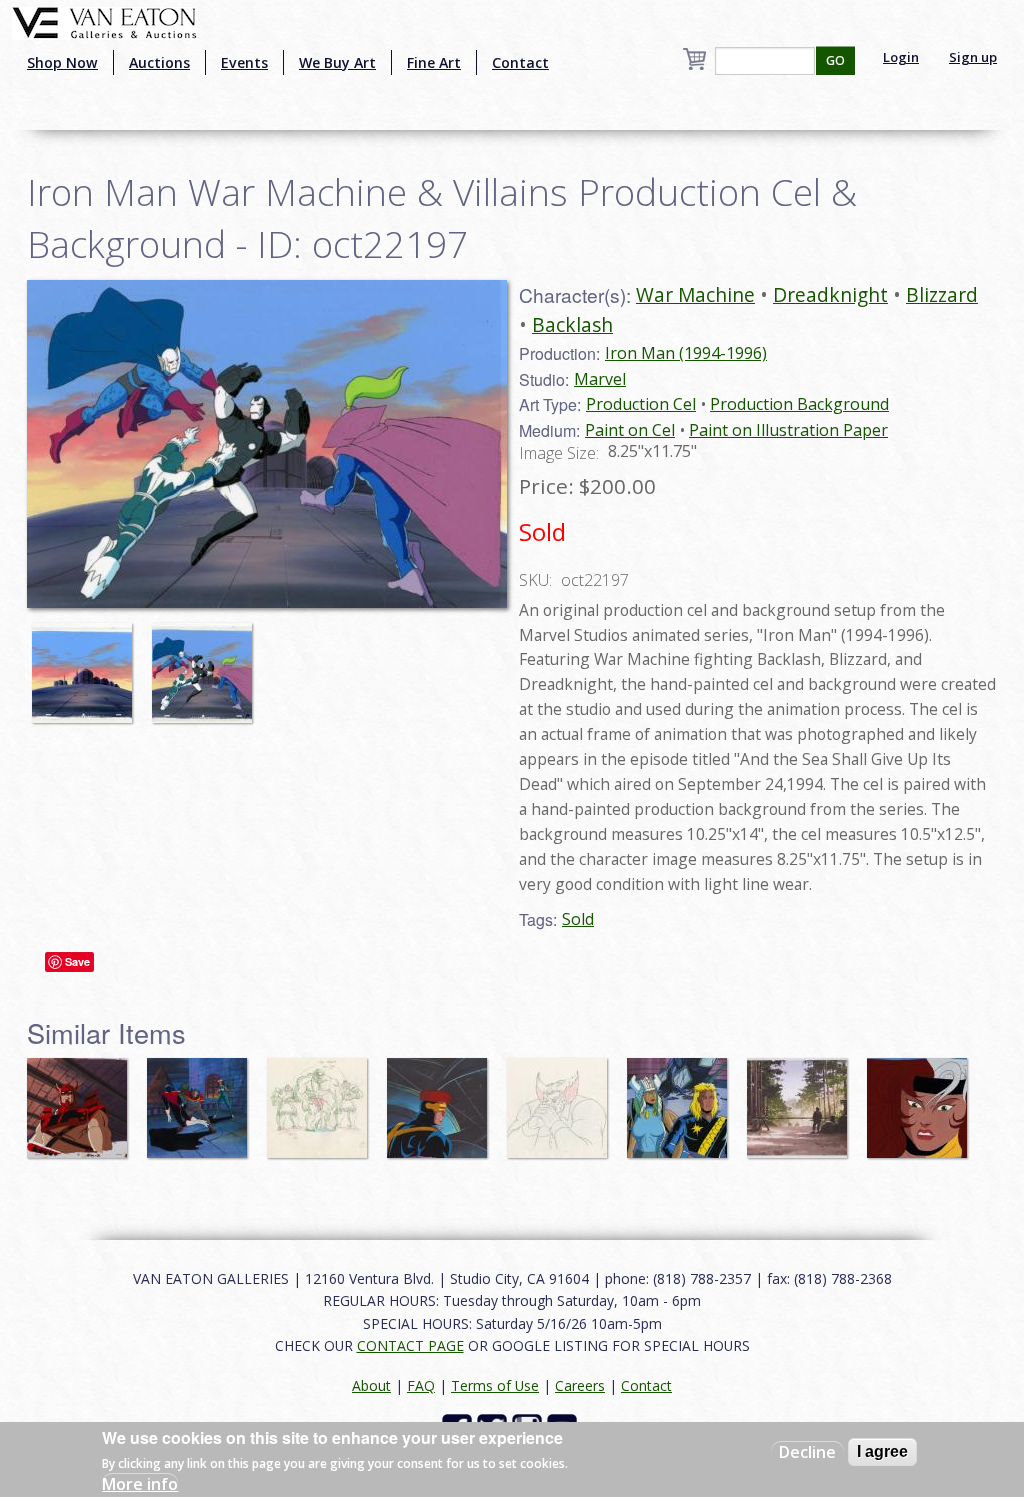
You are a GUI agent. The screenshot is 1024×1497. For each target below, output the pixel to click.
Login (901, 57)
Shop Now (62, 62)
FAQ (421, 1385)
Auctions (159, 62)
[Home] (104, 21)
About (371, 1385)
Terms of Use (495, 1385)
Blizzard (942, 294)
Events (244, 62)
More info (140, 1484)
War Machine (695, 294)
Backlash (572, 324)
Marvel (600, 379)
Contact (520, 62)
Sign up (973, 57)
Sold (578, 919)
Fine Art (434, 62)
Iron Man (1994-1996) (686, 353)
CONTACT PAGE (410, 1345)
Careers (580, 1385)
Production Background (799, 404)
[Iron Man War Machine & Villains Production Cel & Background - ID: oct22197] (87, 663)
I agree (882, 1451)
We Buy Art (337, 62)
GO (835, 60)
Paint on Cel (630, 430)
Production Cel (641, 404)
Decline (807, 1452)
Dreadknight (830, 294)
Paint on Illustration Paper (788, 430)
